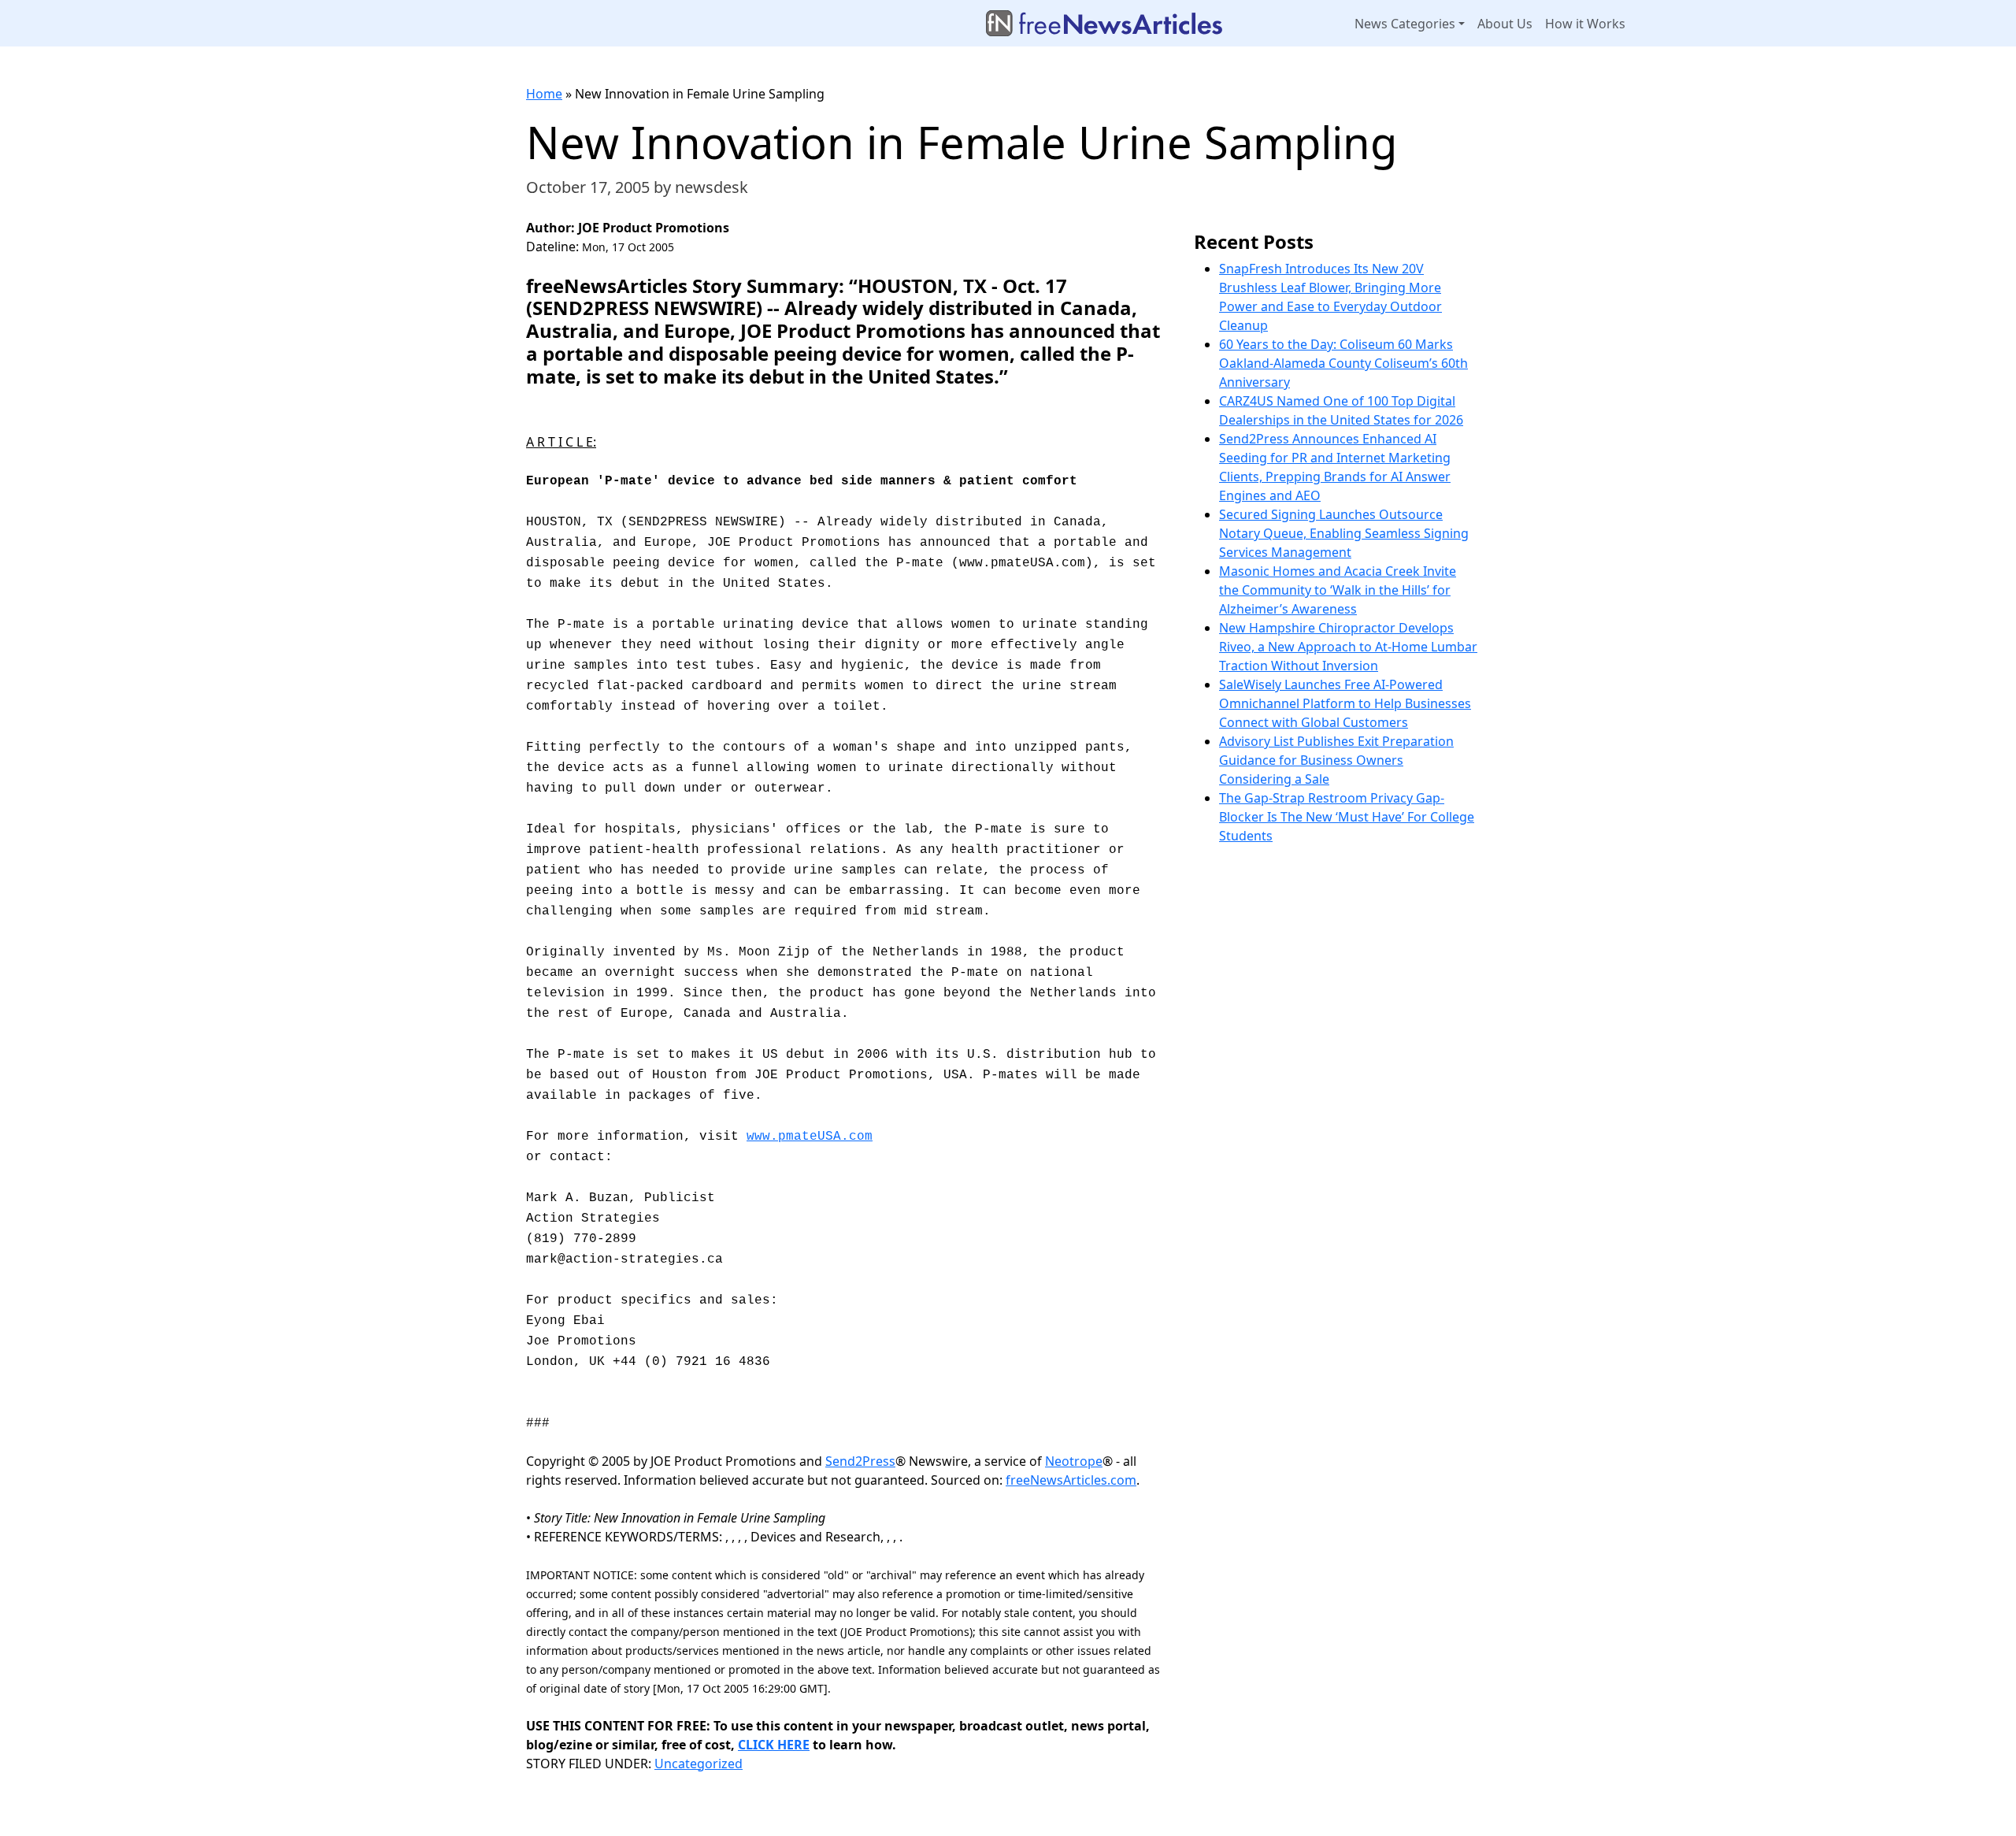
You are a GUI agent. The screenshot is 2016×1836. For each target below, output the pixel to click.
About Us (1505, 24)
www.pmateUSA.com (810, 1137)
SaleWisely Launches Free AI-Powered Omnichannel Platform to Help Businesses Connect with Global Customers (1345, 703)
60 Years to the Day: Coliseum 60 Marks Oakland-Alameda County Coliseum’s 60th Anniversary (1343, 363)
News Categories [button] (1405, 24)
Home (544, 94)
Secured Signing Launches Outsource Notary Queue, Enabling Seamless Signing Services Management (1344, 533)
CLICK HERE (774, 1745)
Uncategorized (699, 1764)
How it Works (1585, 24)
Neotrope (1074, 1461)
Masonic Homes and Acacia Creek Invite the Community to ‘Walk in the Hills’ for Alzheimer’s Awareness (1338, 590)
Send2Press (860, 1461)
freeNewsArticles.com (1071, 1480)
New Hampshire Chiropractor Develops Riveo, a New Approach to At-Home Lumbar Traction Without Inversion (1348, 647)
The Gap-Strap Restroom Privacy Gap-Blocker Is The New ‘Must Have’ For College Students (1347, 817)
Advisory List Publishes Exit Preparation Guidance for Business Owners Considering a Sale (1336, 760)
